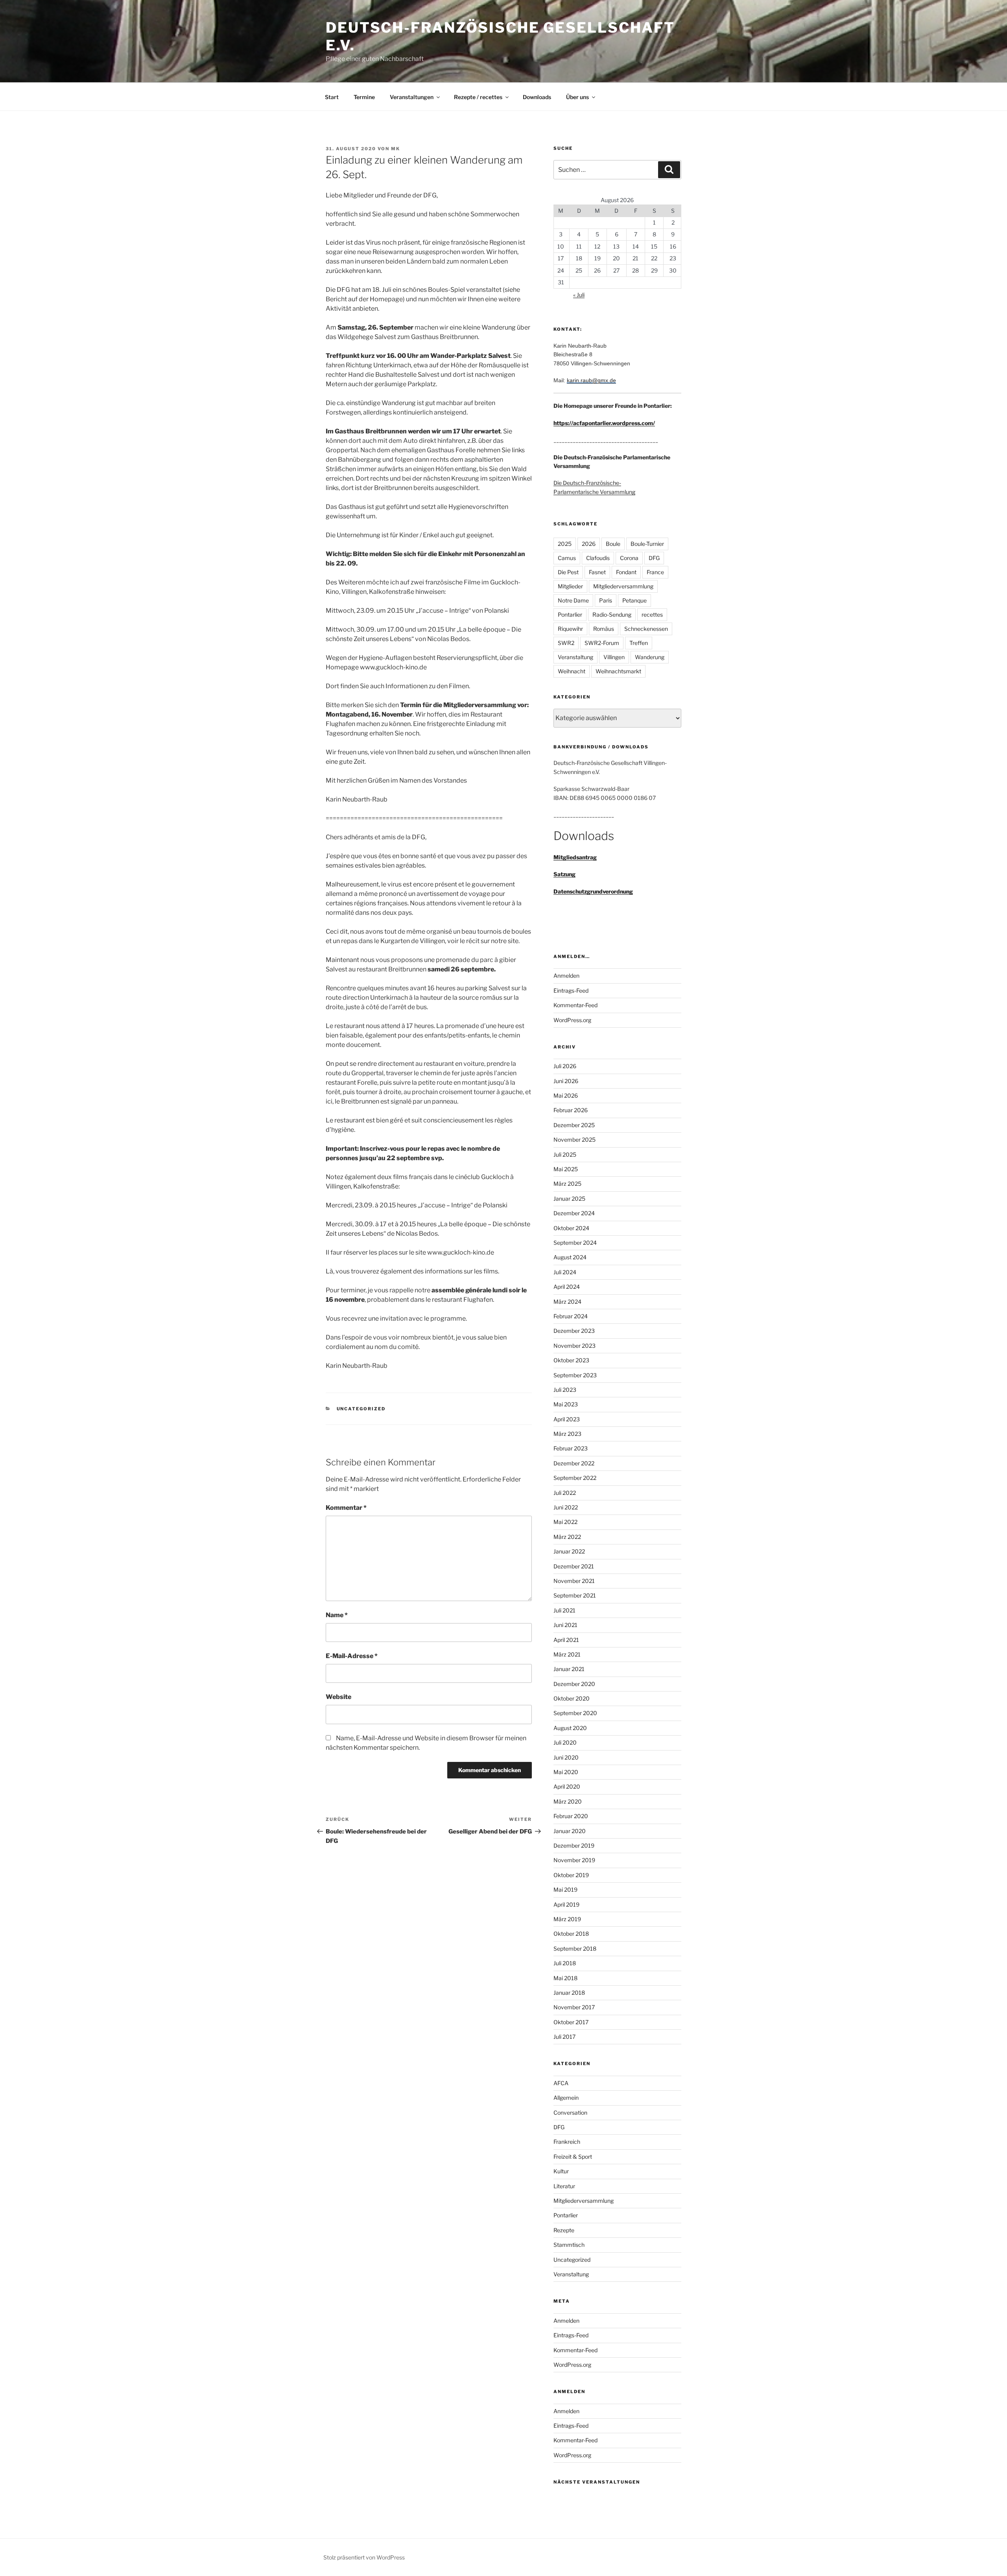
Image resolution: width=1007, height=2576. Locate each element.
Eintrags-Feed (571, 990)
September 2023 (575, 1375)
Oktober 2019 (571, 1875)
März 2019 (567, 1919)
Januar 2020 (570, 1831)
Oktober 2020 (572, 1698)
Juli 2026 (565, 1066)
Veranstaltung (575, 657)
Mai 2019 (565, 1890)
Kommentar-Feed (575, 1005)
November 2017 (574, 2007)
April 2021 (566, 1640)
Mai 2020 (566, 1772)
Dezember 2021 (574, 1566)
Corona (629, 558)
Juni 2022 (566, 1507)
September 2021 (575, 1595)
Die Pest (568, 572)
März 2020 (568, 1801)
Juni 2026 (566, 1081)
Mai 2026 (566, 1095)
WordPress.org (572, 1020)
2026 (589, 544)
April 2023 (567, 1419)
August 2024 (570, 1257)
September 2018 (575, 1949)
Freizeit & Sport (573, 2157)
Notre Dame (573, 600)
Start (332, 97)
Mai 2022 (565, 1522)
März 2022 (567, 1537)
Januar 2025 (569, 1199)
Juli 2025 (565, 1154)
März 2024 (567, 1302)
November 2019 (574, 1860)
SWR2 (566, 643)
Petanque (634, 600)
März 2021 (567, 1654)
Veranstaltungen (412, 97)
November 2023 (575, 1346)
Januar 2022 (569, 1551)
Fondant (626, 572)
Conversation (570, 2113)
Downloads (537, 97)
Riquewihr (570, 629)
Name (337, 1615)
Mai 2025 (566, 1169)
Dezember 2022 (574, 1463)
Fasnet (597, 572)
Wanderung (650, 657)
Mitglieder (570, 586)
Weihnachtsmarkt (618, 671)
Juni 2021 (565, 1625)
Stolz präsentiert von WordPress (364, 2557)
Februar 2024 (571, 1316)
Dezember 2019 (574, 1845)
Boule (613, 544)
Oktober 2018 (571, 1934)
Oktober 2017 (571, 2022)
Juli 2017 (564, 2037)
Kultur (561, 2171)
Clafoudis (598, 558)
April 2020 (567, 1786)
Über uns (577, 97)
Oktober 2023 (571, 1360)
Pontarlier (570, 615)
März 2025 (567, 1184)
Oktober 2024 (571, 1228)
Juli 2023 (565, 1390)
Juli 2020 (565, 1742)
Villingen (614, 657)
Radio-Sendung (612, 615)
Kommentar (346, 1508)
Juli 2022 (565, 1493)
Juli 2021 (564, 1610)
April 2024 (567, 1287)
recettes (652, 615)
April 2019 (566, 1904)
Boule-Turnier (647, 544)
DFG (654, 558)
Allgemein (566, 2098)
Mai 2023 (566, 1404)
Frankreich (567, 2142)
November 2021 (574, 1581)
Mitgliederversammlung (623, 586)
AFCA (561, 2083)
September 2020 (575, 1713)
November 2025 (575, 1140)
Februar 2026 (571, 1110)
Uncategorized (361, 1409)
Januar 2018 (569, 1993)
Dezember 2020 (574, 1684)
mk (396, 149)
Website (338, 1697)
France (655, 572)
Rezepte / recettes (478, 97)
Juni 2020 (566, 1757)
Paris (606, 600)
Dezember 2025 (574, 1125)
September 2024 (575, 1243)
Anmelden (566, 976)
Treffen (639, 643)
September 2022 (575, 1478)
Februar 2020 (571, 1816)
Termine (364, 97)
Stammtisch (569, 2245)
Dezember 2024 (574, 1213)
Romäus (604, 629)
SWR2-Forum (602, 643)
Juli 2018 (565, 1963)
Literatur (564, 2186)
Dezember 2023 (574, 1331)
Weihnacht (572, 671)
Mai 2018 (565, 1978)
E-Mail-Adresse (352, 1656)
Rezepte (564, 2230)
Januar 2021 (569, 1669)
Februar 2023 (571, 1448)
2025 (565, 544)
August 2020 (570, 1728)
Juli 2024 (565, 1272)
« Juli (579, 295)
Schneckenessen (646, 629)
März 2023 (567, 1434)
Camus (567, 558)
